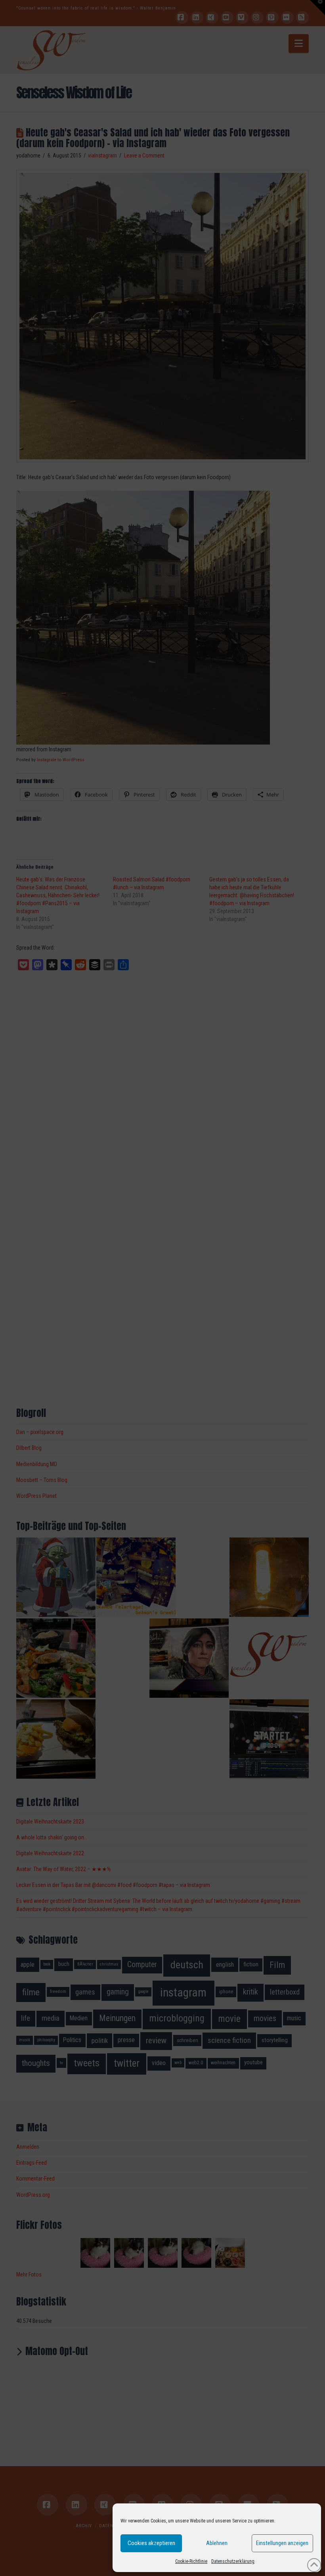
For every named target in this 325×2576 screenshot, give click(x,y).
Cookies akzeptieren (151, 2543)
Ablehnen (217, 2543)
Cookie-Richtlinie (191, 2561)
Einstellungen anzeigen (282, 2543)
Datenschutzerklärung (233, 2561)
